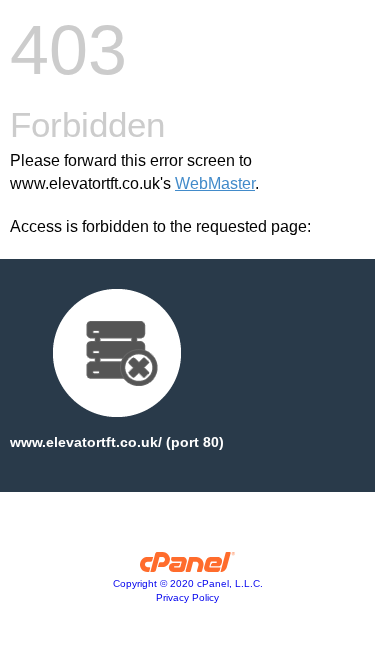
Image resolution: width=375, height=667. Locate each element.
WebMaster (215, 183)
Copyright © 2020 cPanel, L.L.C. (188, 583)
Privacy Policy (187, 597)
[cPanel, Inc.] (187, 567)
